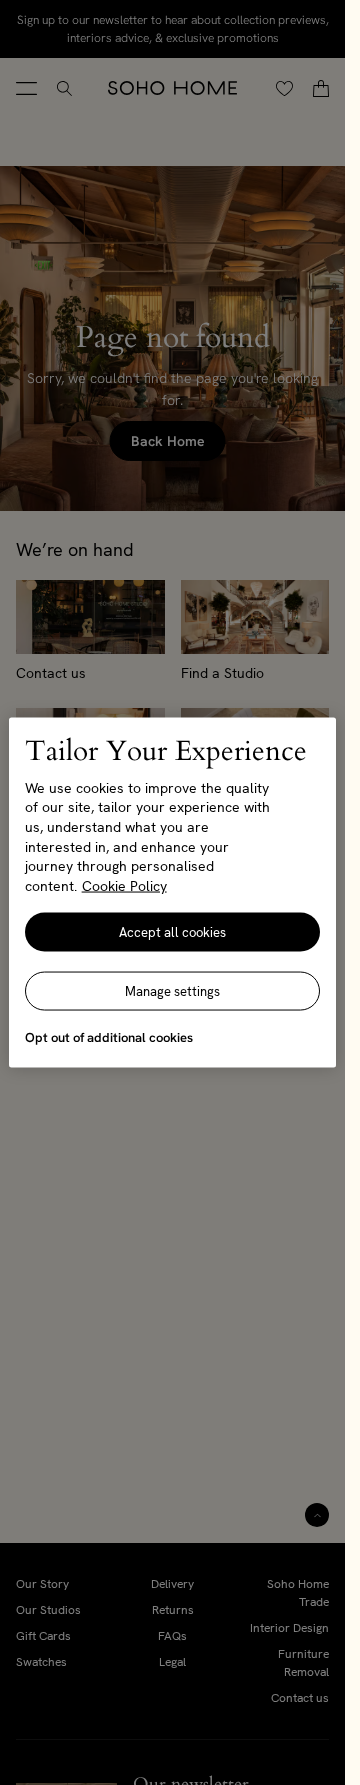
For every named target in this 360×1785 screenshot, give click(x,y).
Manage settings (172, 991)
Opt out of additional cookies (109, 1037)
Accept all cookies (172, 932)
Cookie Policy (124, 885)
